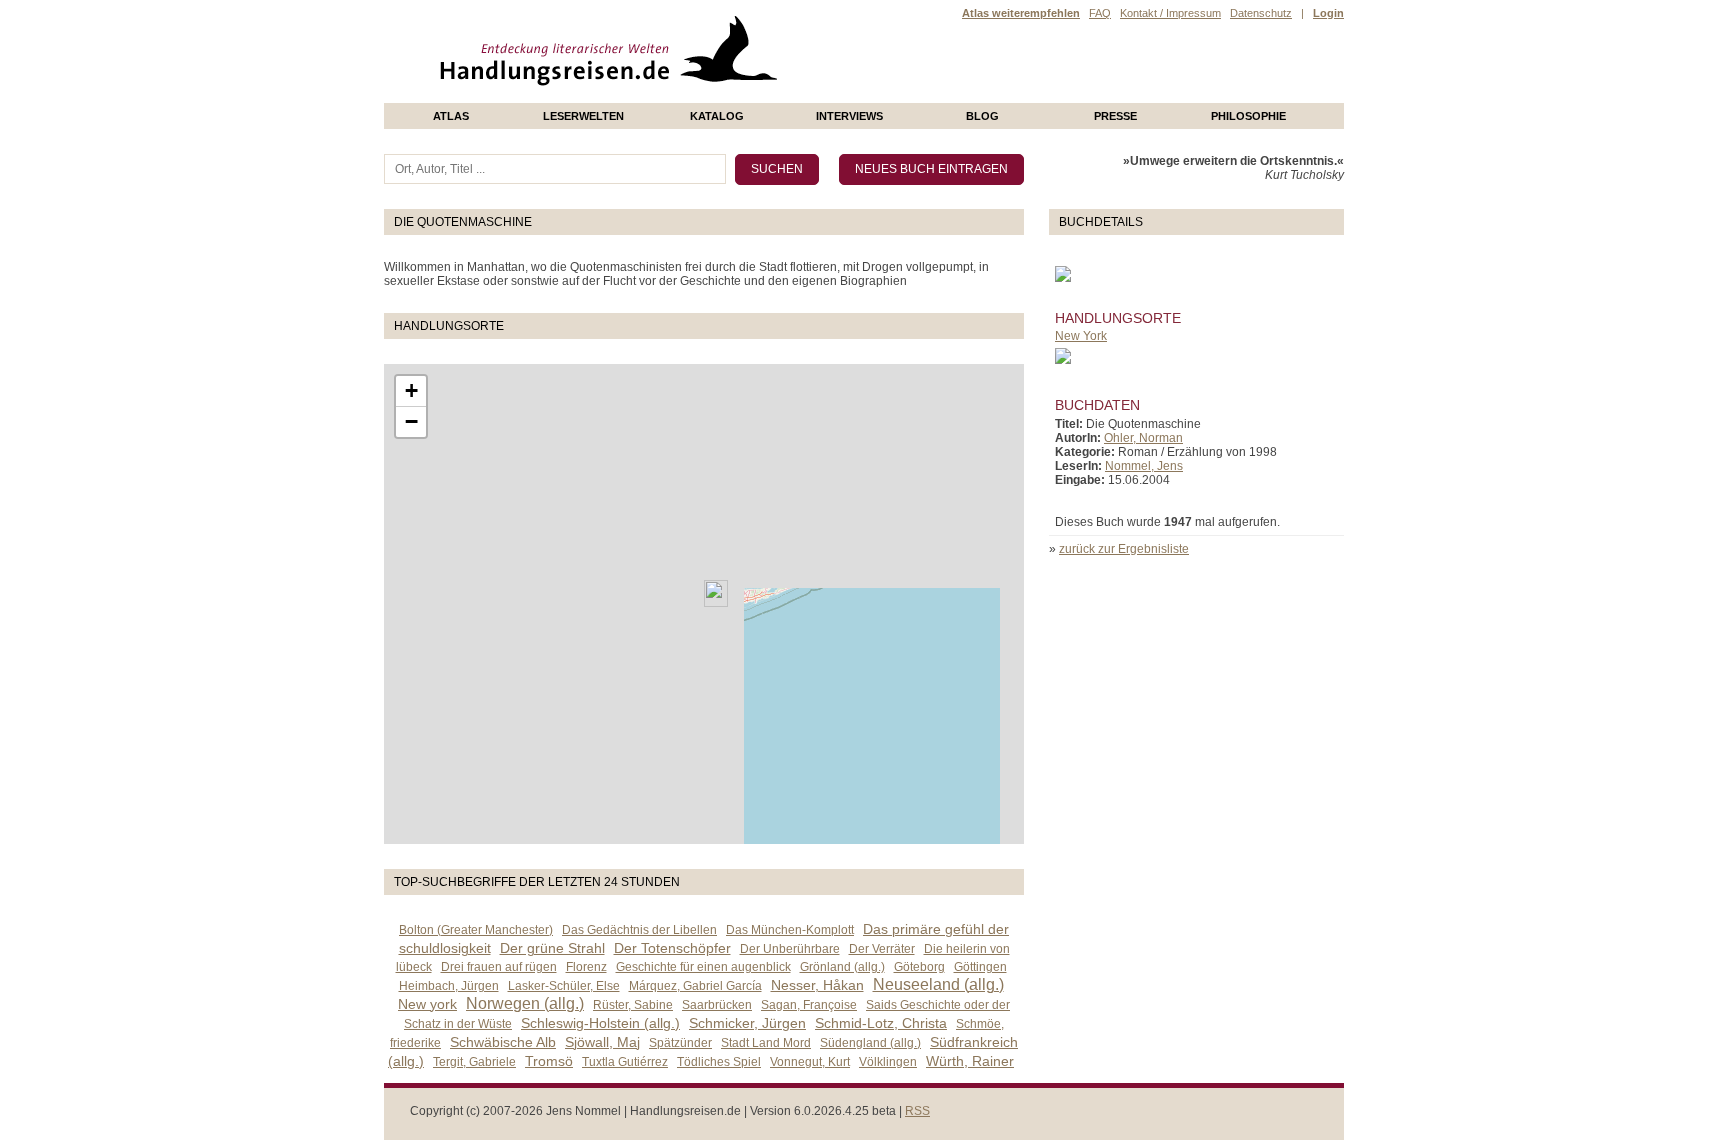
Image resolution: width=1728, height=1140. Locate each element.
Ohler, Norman (1143, 438)
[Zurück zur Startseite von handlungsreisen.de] (754, 96)
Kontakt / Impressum (1170, 13)
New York (1081, 336)
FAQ (1100, 13)
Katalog (717, 116)
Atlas (451, 116)
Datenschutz (1261, 13)
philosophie (1248, 116)
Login (1328, 13)
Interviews (849, 116)
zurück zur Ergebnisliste (1124, 549)
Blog (982, 116)
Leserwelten (583, 116)
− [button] (411, 421)
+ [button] (411, 390)
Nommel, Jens (1144, 466)
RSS (917, 1111)
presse (1115, 116)
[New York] (716, 593)
